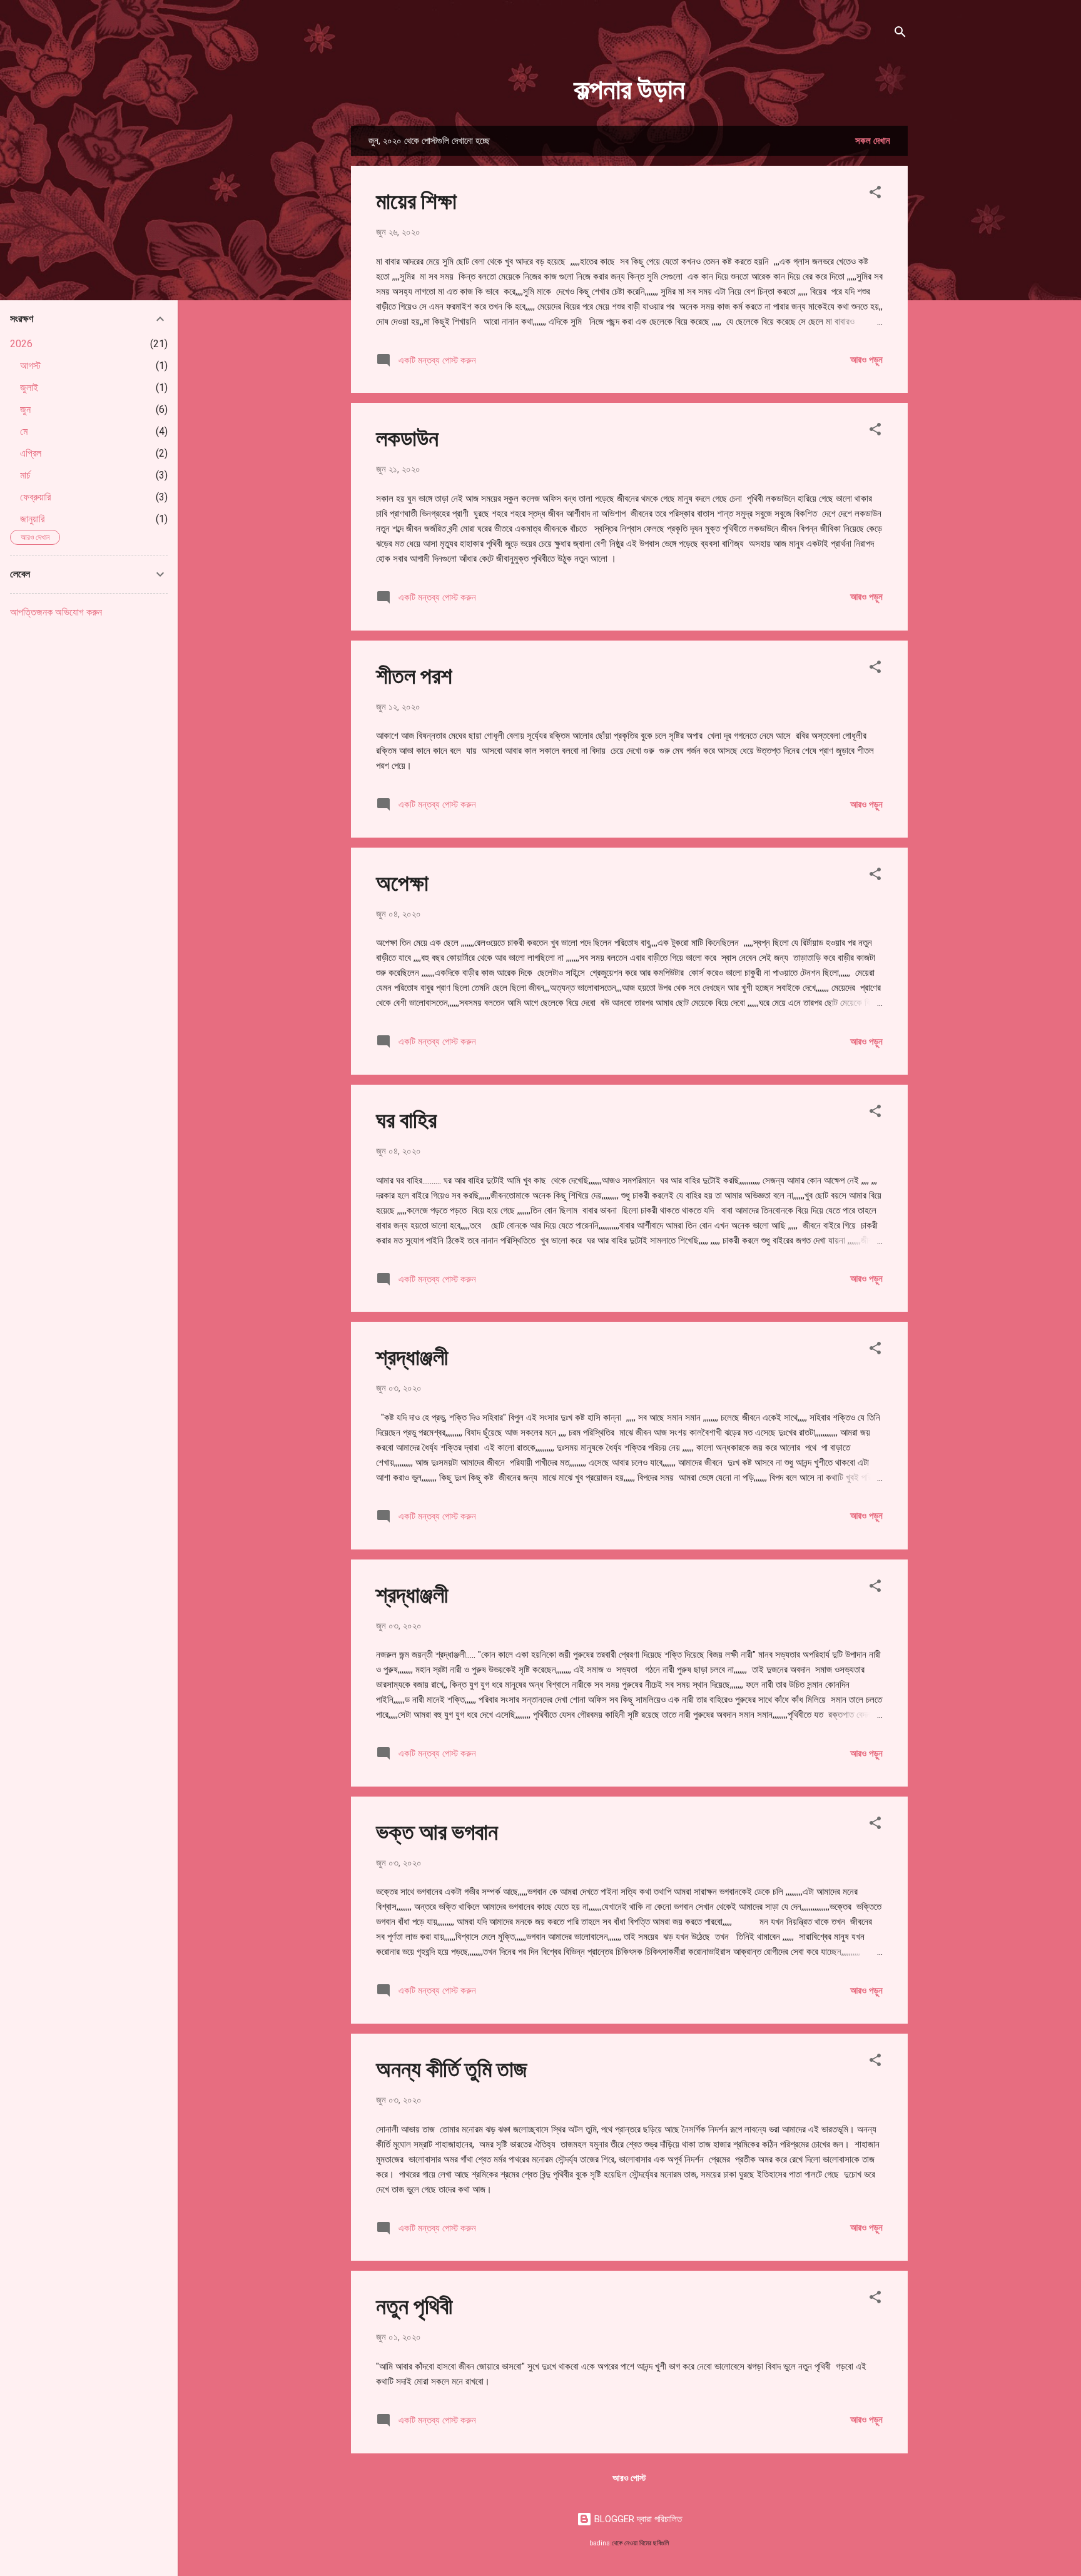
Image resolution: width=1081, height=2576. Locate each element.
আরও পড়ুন (866, 360)
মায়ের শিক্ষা (416, 200)
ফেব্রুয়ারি (35, 497)
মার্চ (25, 475)
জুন (25, 409)
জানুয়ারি (32, 519)
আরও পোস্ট (629, 2478)
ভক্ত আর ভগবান (437, 1830)
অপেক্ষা (402, 881)
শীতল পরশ (414, 674)
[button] (875, 194)
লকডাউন (407, 437)
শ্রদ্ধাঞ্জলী (412, 1356)
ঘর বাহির (406, 1118)
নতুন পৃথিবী (414, 2305)
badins (600, 2543)
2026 (21, 344)
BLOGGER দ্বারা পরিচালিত (637, 2519)
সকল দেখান (873, 141)
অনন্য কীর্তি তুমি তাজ (452, 2067)
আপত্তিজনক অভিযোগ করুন (56, 612)
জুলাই (29, 388)
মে (24, 431)
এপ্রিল (31, 453)
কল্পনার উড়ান (629, 87)
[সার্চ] (900, 34)
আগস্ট (30, 366)
